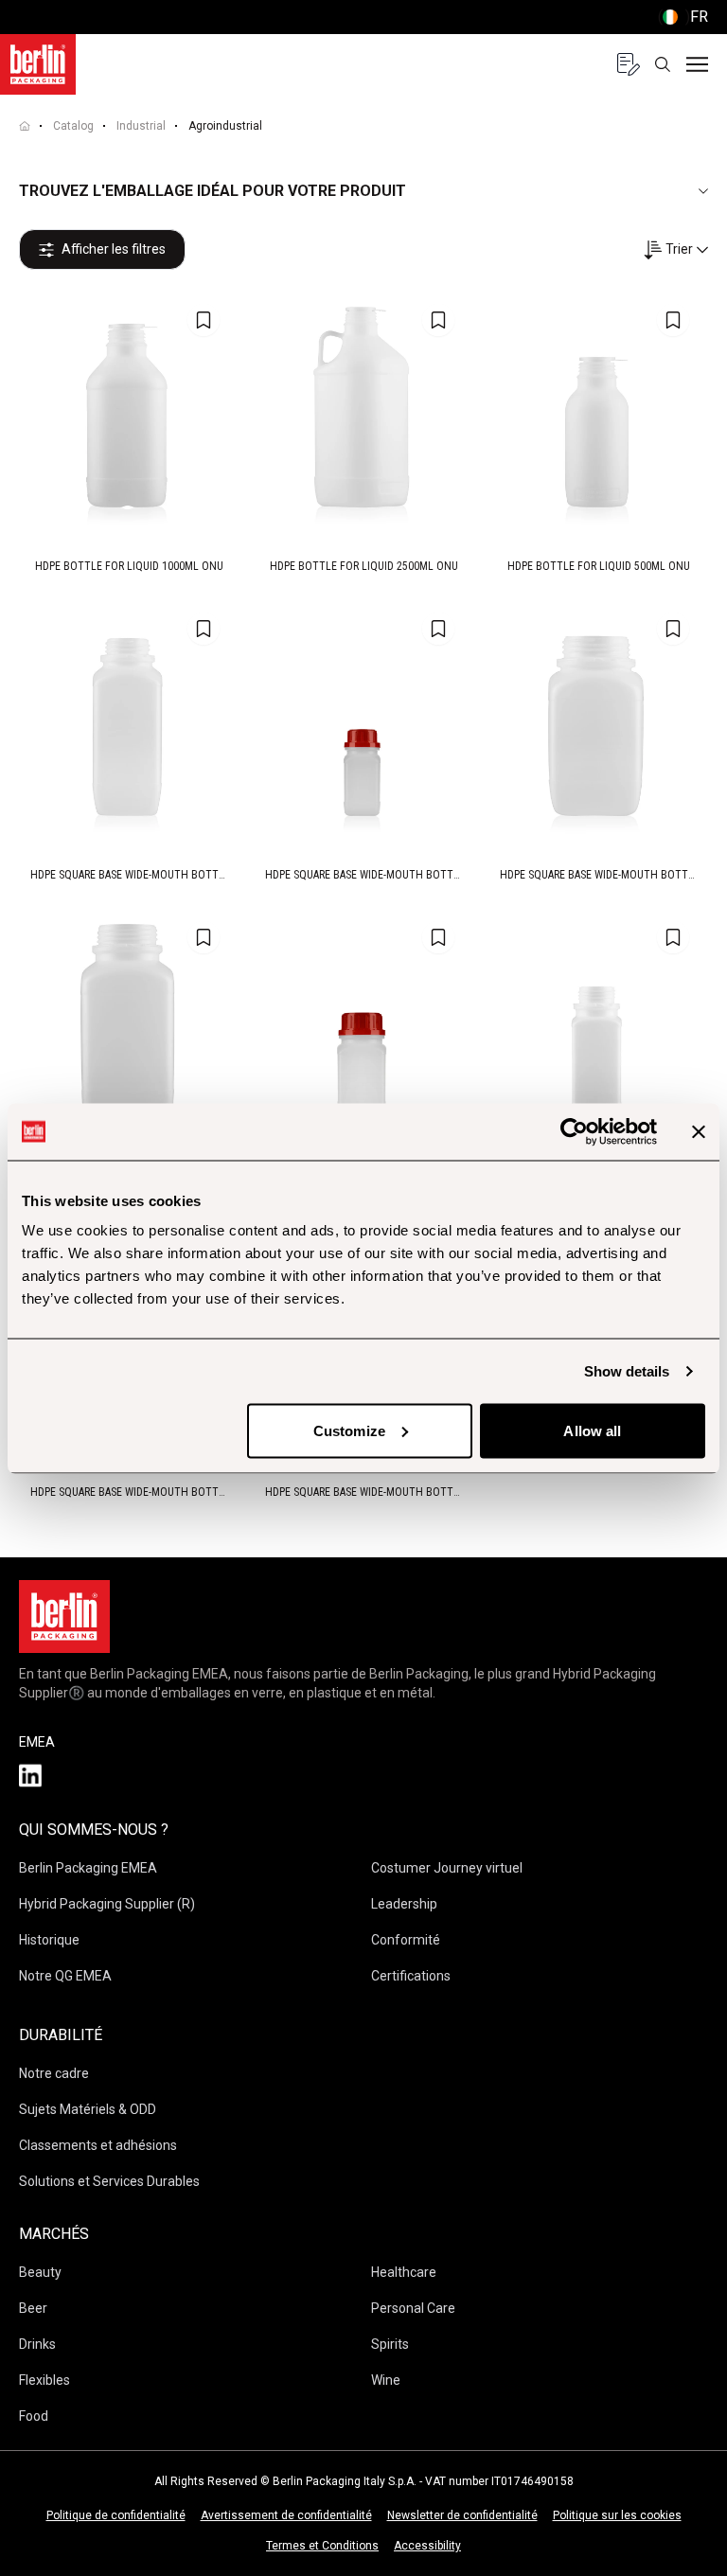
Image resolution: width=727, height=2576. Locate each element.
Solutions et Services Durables (109, 2181)
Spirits (390, 2344)
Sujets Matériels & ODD (88, 2109)
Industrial (141, 126)
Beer (33, 2308)
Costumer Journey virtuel (447, 1868)
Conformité (406, 1940)
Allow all (592, 1430)
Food (34, 2416)
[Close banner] (699, 1131)
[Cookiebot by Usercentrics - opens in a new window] (574, 1131)
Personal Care (413, 2308)
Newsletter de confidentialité (462, 2515)
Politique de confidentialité (116, 2515)
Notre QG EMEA (65, 1976)
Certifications (411, 1976)
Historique (49, 1940)
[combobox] (675, 249)
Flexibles (44, 2380)
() (683, 17)
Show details (627, 1370)
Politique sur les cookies (617, 2515)
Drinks (37, 2344)
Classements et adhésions (98, 2145)
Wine (386, 2380)
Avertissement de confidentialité (286, 2515)
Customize (349, 1430)
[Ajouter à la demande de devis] (204, 320)
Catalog (73, 126)
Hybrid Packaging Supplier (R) (107, 1904)
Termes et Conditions (322, 2546)
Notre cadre (54, 2073)
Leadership (404, 1904)
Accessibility (427, 2546)
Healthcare (404, 2272)
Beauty (40, 2272)
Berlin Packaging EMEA (88, 1868)
